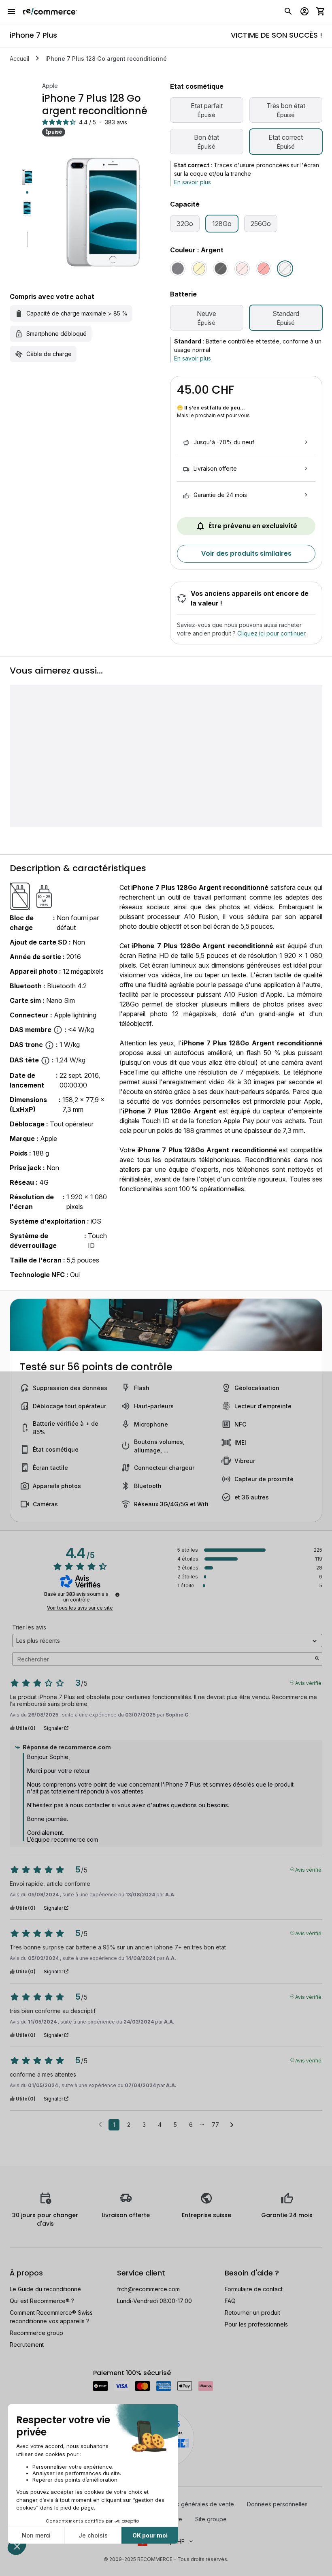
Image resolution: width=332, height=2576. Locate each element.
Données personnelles (277, 2504)
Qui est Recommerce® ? (42, 2301)
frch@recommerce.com (148, 2289)
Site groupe (211, 2519)
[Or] (199, 269)
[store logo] (50, 11)
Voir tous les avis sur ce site (80, 1608)
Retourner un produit (252, 2313)
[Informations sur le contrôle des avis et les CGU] (117, 1595)
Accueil (19, 59)
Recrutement (27, 2345)
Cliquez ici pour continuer (271, 633)
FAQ (230, 2301)
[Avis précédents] (100, 2124)
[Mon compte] (304, 11)
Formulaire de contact (254, 2289)
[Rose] (242, 269)
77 (215, 2125)
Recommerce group (36, 2333)
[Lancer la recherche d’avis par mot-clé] (317, 1659)
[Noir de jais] (221, 269)
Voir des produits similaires (246, 553)
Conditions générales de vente (193, 2504)
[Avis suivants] (232, 2125)
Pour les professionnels (256, 2324)
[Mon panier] (321, 11)
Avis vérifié (308, 1683)
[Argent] (285, 269)
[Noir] (178, 269)
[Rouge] (264, 269)
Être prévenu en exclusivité (253, 526)
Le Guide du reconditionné (45, 2289)
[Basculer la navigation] (11, 11)
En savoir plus (193, 182)
